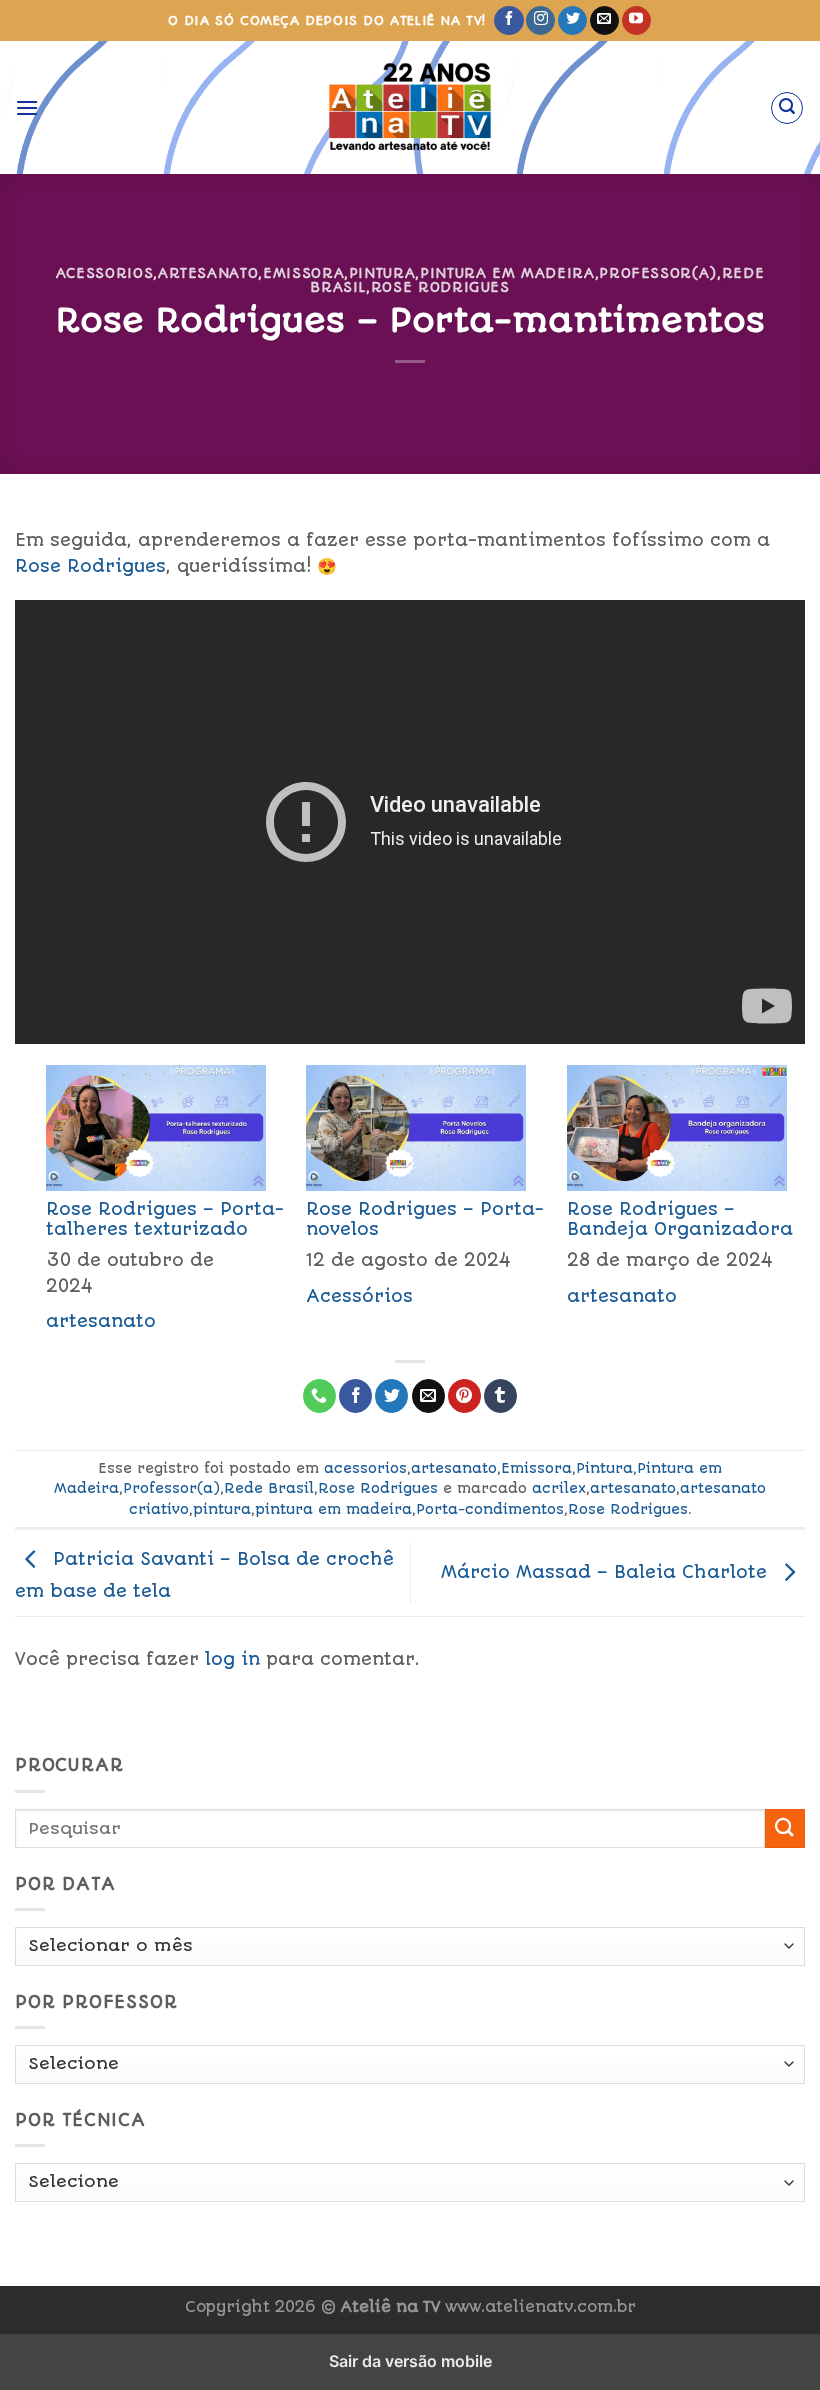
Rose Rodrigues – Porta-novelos (425, 1218)
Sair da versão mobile (410, 2361)
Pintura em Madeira (507, 273)
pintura (222, 1509)
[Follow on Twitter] (572, 21)
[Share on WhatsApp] (319, 1396)
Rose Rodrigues (440, 287)
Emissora (303, 273)
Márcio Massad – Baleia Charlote (607, 1572)
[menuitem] (145, 1204)
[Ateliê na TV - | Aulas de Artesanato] (410, 107)
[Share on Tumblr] (500, 1396)
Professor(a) (658, 273)
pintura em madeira (333, 1509)
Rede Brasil (269, 1488)
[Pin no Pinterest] (464, 1396)
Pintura (382, 273)
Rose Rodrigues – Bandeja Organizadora (680, 1218)
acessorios (104, 273)
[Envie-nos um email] (604, 21)
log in (232, 1659)
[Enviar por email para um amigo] (428, 1396)
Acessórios (359, 1296)
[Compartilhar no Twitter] (391, 1396)
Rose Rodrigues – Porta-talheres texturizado (165, 1218)
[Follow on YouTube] (636, 21)
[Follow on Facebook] (508, 21)
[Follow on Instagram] (540, 21)
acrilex (559, 1488)
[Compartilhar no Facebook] (355, 1396)
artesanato (208, 273)
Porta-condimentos (490, 1509)
